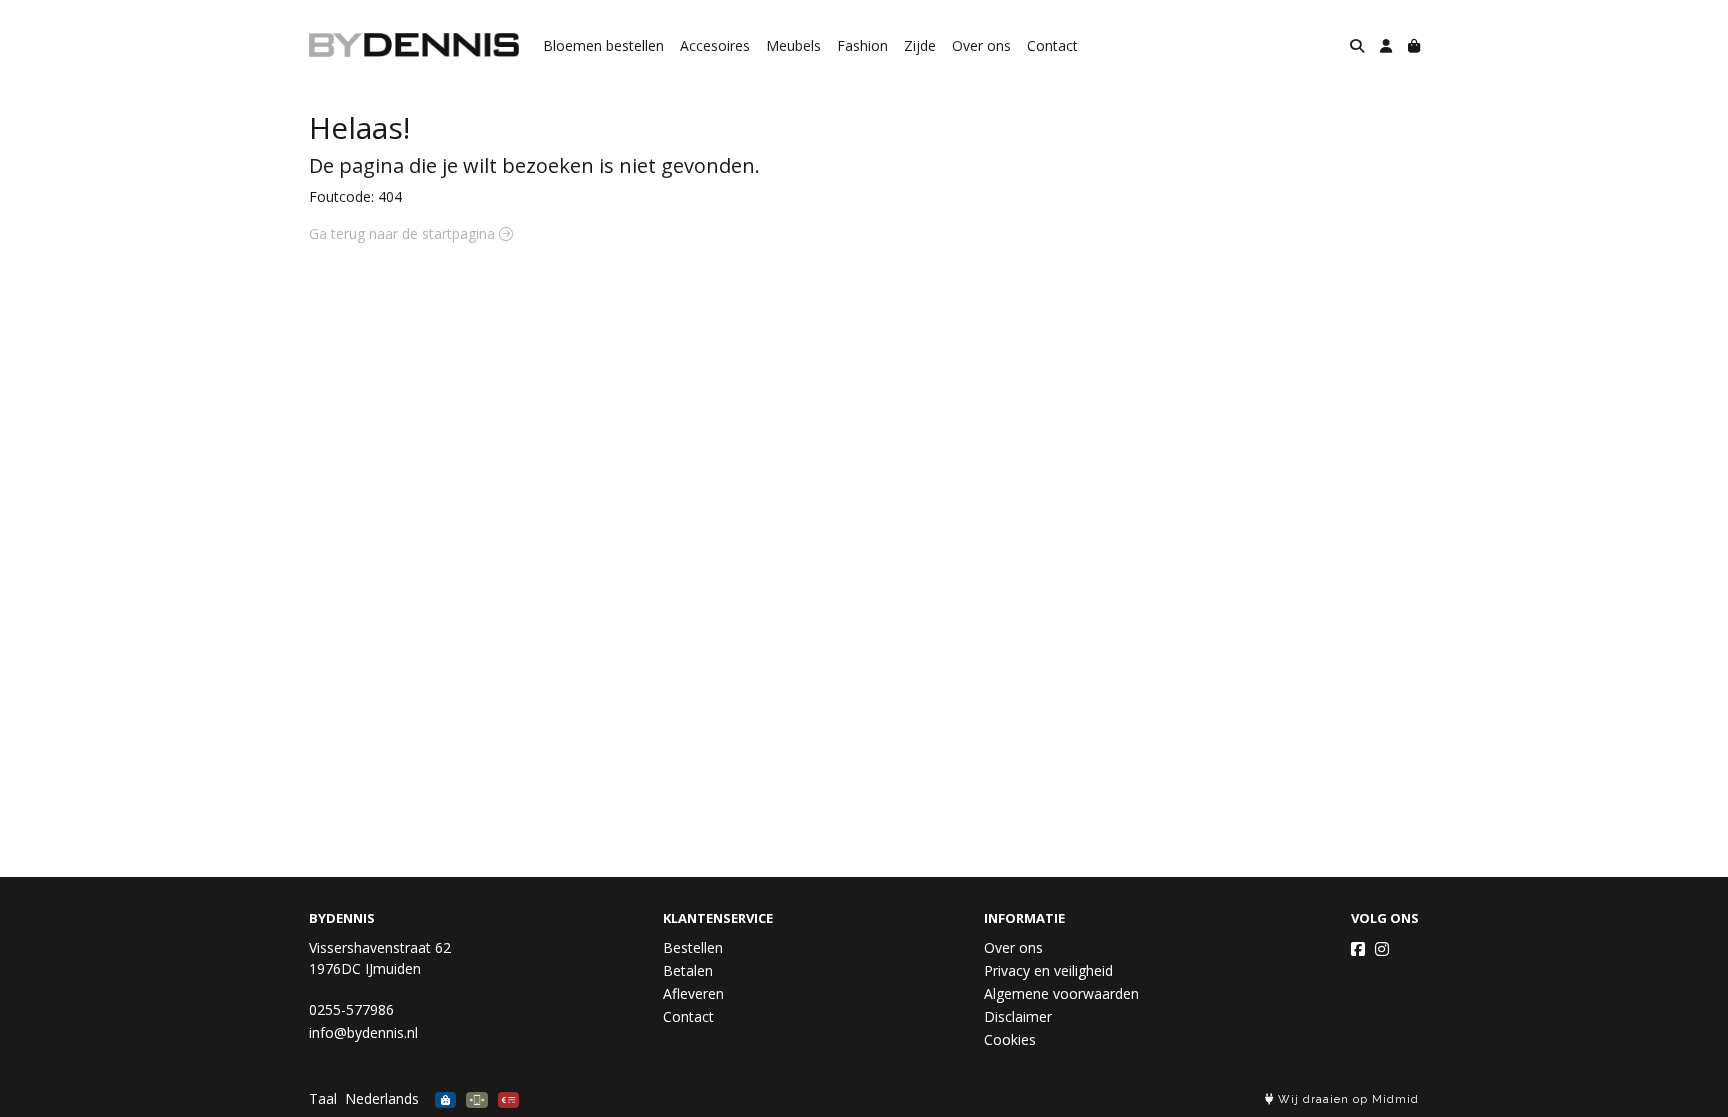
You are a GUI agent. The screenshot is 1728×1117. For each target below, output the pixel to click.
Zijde (920, 45)
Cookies (1010, 1039)
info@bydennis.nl (363, 1032)
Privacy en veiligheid (1048, 970)
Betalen (688, 970)
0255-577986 (351, 1009)
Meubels (793, 45)
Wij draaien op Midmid (1346, 1099)
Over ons (981, 45)
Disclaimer (1018, 1016)
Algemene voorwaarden (1061, 993)
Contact (1052, 45)
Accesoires (715, 45)
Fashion (862, 45)
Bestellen (693, 947)
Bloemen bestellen (603, 45)
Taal (323, 1098)
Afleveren (693, 993)
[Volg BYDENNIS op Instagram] (1382, 949)
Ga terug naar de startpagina (404, 233)
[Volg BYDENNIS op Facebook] (1358, 949)
